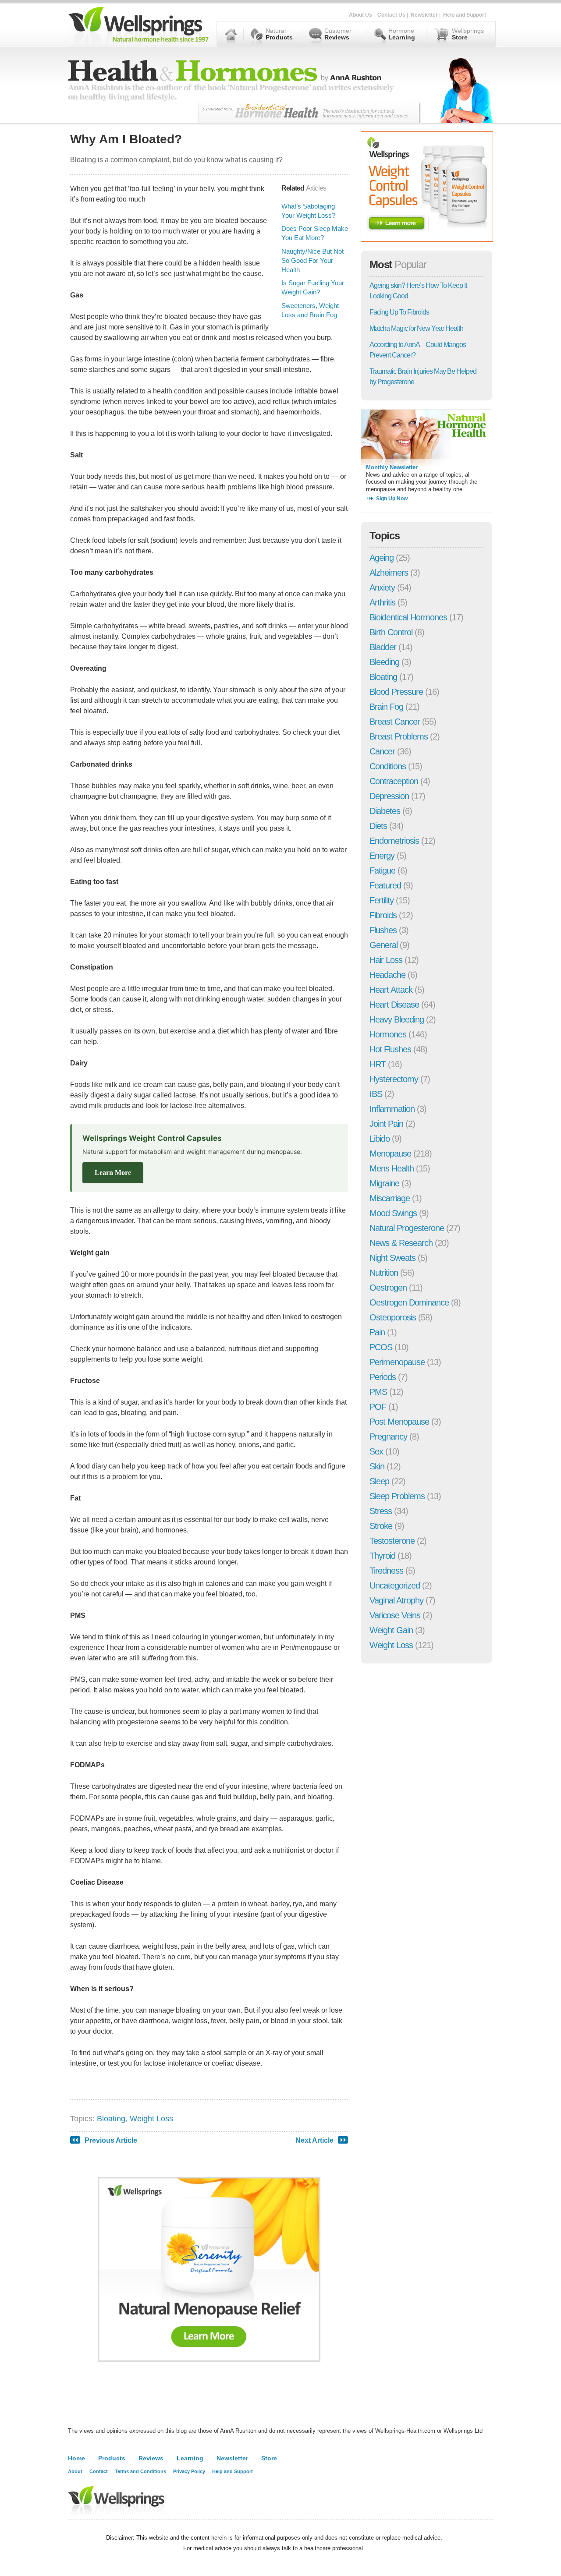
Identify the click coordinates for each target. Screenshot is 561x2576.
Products (112, 2458)
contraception (394, 781)
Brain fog (386, 707)
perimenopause (397, 1362)
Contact (99, 2471)
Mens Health (392, 1168)
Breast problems (399, 736)
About (75, 2471)
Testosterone (392, 1541)
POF (378, 1407)
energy (382, 856)
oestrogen (388, 1288)
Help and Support (465, 15)
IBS (376, 1094)
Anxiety (382, 587)
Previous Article (111, 2140)
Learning (190, 2458)
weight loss (151, 2119)
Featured (385, 885)
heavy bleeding (397, 1019)
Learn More (113, 1173)
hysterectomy (394, 1079)
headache (387, 975)
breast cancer (395, 722)
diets (378, 826)
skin (377, 1466)
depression (389, 796)
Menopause (390, 1154)
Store (269, 2458)
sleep (379, 1481)
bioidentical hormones (408, 617)
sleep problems (397, 1496)
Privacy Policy (189, 2471)
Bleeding (384, 662)
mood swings (393, 1213)
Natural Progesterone (407, 1228)
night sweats (392, 1258)
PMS (378, 1392)
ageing (382, 558)
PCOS (381, 1347)
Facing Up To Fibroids (399, 312)
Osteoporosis (393, 1317)
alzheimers (389, 573)
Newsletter (424, 15)
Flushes (383, 930)
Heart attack (391, 990)
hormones (388, 1034)
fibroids (383, 915)
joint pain (386, 1124)
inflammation (392, 1109)
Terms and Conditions (140, 2471)
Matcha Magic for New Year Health (416, 328)
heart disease (394, 1005)
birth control (391, 632)
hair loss (386, 960)
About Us (360, 15)
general (383, 945)
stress (381, 1511)
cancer (382, 751)
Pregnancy (388, 1437)
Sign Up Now (392, 499)
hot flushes (390, 1049)
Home (76, 2458)
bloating (111, 2119)
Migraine (384, 1183)
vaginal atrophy (396, 1600)
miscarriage (390, 1198)
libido (380, 1139)
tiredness (386, 1571)
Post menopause (399, 1422)
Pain (377, 1332)
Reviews (151, 2458)
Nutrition (384, 1273)
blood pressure (396, 692)
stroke (381, 1526)
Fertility (382, 900)
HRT (378, 1064)
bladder (383, 647)
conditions (388, 766)
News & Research (401, 1243)
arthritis (382, 602)
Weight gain (391, 1630)
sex (376, 1451)
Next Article (314, 2140)
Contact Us (391, 15)
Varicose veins (395, 1615)
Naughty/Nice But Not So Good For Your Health (312, 260)
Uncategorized (395, 1585)
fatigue (382, 870)
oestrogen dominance (409, 1302)
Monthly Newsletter (392, 467)
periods (383, 1377)
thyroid (382, 1556)
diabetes (385, 811)
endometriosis (394, 841)
